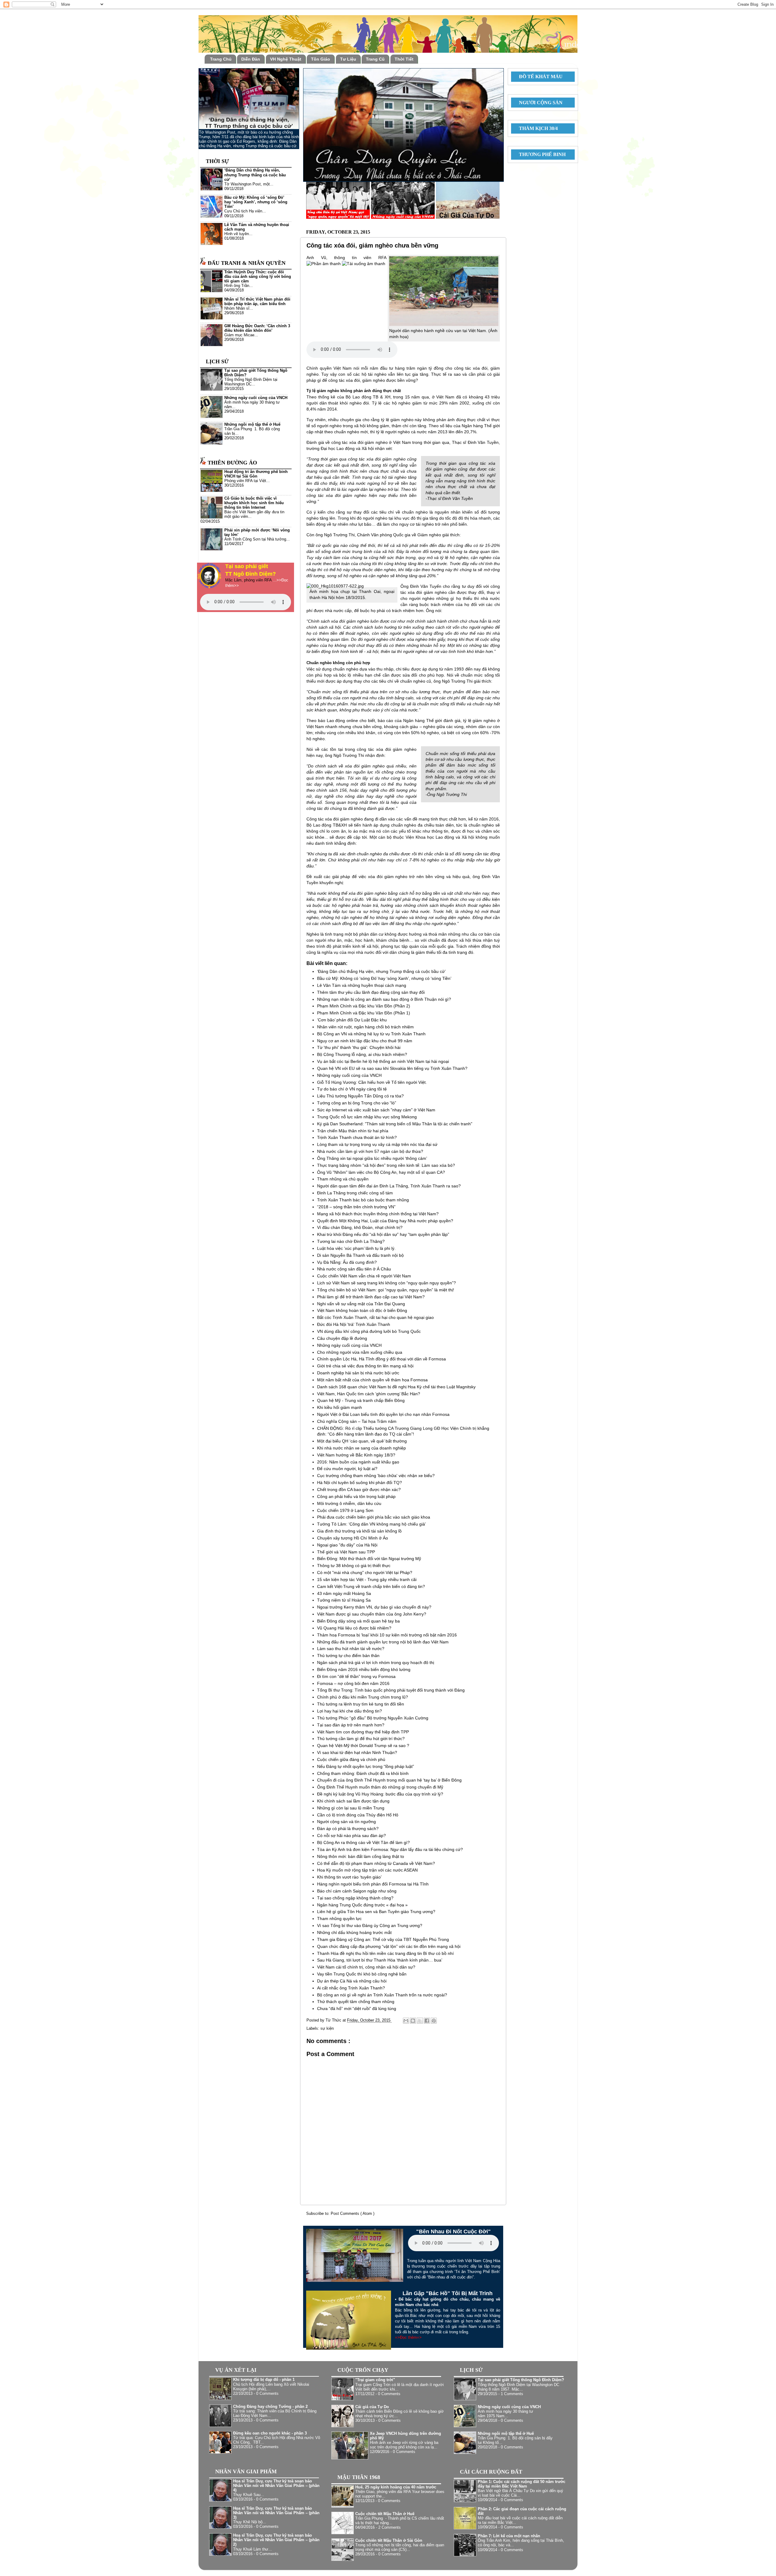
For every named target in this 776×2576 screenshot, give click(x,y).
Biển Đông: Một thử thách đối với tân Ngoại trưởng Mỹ (369, 1559)
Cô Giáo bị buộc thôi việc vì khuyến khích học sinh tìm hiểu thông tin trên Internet (254, 503)
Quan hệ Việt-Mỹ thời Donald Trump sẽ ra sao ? (363, 1746)
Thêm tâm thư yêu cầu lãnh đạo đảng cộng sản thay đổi (371, 992)
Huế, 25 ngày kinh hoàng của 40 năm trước (396, 2487)
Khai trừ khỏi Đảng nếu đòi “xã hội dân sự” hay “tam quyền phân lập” (383, 1234)
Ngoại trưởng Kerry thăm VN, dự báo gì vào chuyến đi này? (374, 1607)
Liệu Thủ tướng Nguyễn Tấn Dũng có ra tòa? (360, 1096)
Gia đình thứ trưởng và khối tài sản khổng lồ (359, 1531)
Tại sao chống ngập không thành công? (355, 1898)
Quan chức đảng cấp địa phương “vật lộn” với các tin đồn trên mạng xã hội (389, 1946)
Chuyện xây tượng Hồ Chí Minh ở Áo (353, 1538)
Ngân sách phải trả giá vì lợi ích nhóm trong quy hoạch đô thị (376, 1662)
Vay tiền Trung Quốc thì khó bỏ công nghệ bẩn (362, 1974)
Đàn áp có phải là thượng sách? (348, 1829)
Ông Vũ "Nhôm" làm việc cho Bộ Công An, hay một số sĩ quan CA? (381, 1172)
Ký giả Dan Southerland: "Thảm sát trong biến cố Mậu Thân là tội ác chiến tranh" (395, 1124)
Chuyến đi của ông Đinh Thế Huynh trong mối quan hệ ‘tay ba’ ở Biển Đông (389, 1780)
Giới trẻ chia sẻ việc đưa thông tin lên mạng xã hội (365, 1366)
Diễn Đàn (251, 59)
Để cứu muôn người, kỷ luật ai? (347, 1469)
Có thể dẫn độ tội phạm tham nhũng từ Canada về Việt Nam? (376, 1863)
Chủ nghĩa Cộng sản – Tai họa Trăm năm (357, 1421)
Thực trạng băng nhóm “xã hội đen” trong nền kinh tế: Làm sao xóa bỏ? (386, 1165)
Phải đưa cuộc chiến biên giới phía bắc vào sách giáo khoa (374, 1517)
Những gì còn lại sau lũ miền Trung (351, 1808)
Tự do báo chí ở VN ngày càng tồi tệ (352, 1089)
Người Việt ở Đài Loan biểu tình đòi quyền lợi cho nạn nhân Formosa (383, 1414)
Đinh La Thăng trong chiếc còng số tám (355, 1193)
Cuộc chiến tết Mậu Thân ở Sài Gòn (389, 2541)
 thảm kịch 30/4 (536, 128)
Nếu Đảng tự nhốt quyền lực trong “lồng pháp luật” (366, 1766)
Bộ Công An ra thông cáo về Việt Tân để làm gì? (363, 1842)
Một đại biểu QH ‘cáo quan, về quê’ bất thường (362, 1441)
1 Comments (512, 2394)
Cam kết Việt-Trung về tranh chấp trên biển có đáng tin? (371, 1586)
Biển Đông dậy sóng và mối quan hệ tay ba (358, 1621)
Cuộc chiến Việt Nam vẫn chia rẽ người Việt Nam (364, 1276)
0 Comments (267, 2394)
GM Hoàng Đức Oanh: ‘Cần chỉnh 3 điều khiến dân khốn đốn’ (257, 328)
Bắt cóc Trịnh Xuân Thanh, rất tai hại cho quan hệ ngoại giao (375, 1317)
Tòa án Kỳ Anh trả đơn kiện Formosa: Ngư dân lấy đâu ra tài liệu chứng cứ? (390, 1849)
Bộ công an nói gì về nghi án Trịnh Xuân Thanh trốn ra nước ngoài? (382, 1995)
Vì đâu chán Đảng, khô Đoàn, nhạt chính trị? (360, 1227)
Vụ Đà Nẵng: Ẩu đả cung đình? (347, 1262)
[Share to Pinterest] (434, 2021)
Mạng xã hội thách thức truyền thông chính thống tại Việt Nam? (378, 1214)
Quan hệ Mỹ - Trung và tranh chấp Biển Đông (361, 1400)
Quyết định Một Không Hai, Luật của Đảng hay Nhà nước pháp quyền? (385, 1221)
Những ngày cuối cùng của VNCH (349, 1075)
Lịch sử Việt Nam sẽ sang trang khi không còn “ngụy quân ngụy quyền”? (386, 1283)
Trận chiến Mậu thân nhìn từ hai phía (353, 1131)
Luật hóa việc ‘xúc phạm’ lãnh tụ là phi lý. (356, 1248)
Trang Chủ (221, 59)
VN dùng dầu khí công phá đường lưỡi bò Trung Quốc (369, 1331)
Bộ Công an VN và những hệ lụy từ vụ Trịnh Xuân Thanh (371, 1034)
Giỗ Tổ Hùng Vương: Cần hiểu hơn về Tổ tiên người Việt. (372, 1082)
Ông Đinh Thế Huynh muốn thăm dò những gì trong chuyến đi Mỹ (380, 1787)
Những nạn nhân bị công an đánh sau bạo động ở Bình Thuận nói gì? (384, 999)
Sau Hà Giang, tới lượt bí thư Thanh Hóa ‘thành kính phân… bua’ (380, 1960)
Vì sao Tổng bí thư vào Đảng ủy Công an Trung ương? (370, 1925)
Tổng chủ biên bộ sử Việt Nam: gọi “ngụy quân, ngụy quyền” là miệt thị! (386, 1290)
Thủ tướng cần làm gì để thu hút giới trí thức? (361, 1739)
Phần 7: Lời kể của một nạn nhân (509, 2536)
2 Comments (390, 2528)
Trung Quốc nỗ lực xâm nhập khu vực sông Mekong (367, 1117)
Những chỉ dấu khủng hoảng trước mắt (354, 1932)
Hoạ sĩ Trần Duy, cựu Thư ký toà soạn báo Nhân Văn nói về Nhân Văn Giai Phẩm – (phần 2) (276, 2540)
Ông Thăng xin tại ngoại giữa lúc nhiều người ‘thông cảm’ (372, 1158)
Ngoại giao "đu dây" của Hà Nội (347, 1545)
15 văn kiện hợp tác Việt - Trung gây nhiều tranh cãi (367, 1579)
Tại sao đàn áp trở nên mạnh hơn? (351, 1725)
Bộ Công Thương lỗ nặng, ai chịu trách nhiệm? (362, 1054)
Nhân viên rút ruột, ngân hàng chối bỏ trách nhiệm (365, 1027)
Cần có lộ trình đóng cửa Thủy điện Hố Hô (358, 1815)
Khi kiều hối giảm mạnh (339, 1407)
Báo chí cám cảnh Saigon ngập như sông (357, 1891)
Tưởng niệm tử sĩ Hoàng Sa (344, 1600)
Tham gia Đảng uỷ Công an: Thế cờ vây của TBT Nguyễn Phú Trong (383, 1939)
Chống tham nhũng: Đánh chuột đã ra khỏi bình (363, 1773)
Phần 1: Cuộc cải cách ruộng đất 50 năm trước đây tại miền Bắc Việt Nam (522, 2484)
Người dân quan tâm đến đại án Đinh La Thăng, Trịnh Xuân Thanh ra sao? (389, 1186)
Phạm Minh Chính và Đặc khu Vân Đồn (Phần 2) (364, 1006)
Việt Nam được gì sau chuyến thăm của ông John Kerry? (372, 1614)
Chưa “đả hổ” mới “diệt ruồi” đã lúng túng (357, 2009)
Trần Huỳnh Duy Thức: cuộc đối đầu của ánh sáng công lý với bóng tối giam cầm (258, 277)
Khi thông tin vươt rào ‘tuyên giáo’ (349, 1877)
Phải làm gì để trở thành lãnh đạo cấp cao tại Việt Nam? (371, 1297)
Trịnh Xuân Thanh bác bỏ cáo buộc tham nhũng (363, 1200)
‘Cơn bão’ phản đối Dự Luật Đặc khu (352, 1020)
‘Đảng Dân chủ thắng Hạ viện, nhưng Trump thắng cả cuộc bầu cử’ (381, 971)
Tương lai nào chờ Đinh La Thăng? (351, 1241)
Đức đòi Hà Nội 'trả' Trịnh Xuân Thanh (354, 1324)
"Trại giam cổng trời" (375, 2380)
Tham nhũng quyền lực (339, 1919)
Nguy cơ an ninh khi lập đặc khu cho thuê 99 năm (365, 1041)
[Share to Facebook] (427, 2021)
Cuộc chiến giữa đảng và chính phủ (351, 1759)
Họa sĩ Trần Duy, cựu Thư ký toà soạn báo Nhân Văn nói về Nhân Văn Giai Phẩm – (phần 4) (276, 2486)
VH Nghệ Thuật (286, 59)
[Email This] (406, 2021)
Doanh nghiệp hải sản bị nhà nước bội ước (358, 1373)
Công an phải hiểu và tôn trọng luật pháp (356, 1496)
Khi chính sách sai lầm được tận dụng (353, 1801)
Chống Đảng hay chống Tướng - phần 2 (270, 2407)
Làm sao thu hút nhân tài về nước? (351, 1649)
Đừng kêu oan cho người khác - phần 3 (270, 2433)
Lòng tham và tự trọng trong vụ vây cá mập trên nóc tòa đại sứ (377, 1144)
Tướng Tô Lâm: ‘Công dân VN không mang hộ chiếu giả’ (371, 1524)
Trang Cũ (375, 59)
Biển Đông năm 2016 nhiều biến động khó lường (364, 1669)
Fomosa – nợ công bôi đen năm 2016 (353, 1683)
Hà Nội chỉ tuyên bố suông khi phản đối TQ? (360, 1483)
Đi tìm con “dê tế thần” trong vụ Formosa (356, 1676)
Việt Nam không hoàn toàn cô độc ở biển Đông (362, 1310)
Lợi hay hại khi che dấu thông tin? (350, 1711)
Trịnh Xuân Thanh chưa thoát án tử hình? (357, 1137)
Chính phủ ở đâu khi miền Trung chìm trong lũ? (363, 1697)
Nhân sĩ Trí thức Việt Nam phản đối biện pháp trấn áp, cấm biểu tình (257, 302)
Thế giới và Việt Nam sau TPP (346, 1552)
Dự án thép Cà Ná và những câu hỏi (352, 1981)
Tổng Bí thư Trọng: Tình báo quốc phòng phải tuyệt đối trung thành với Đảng (391, 1690)
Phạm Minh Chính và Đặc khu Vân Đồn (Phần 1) (364, 1013)
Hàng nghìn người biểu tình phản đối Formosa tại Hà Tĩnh (373, 1884)
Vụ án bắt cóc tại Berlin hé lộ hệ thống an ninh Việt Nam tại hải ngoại (383, 1061)
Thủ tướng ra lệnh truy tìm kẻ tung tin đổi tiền (361, 1704)
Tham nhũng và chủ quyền (343, 1179)
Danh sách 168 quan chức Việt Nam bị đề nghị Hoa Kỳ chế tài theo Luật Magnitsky (396, 1387)
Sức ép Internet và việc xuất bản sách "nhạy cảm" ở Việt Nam (376, 1110)
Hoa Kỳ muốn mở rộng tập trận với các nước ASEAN (367, 1870)
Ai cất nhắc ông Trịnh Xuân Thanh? (351, 1988)
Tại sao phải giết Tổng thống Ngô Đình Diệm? (521, 2380)
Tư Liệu (348, 59)
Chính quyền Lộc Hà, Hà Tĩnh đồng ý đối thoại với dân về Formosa (381, 1359)
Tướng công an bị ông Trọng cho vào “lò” (357, 1103)
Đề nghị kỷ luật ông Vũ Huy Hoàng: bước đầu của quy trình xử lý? (380, 1794)
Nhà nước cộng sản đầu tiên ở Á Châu (354, 1269)
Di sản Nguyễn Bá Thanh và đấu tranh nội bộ (360, 1255)
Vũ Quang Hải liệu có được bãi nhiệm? (354, 1628)
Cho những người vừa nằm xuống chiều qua (360, 1352)
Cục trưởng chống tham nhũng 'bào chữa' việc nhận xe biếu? (376, 1476)
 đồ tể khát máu (538, 77)
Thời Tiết (404, 59)
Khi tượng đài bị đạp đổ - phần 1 (264, 2380)
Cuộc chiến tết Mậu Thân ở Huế (385, 2514)
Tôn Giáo (321, 59)
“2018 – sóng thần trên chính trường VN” (356, 1207)
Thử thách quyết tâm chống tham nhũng (356, 2002)
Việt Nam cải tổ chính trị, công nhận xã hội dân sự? (366, 1967)
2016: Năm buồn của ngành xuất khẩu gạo (358, 1462)
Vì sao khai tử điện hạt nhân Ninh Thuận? (357, 1752)
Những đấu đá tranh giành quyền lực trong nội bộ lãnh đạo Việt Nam (383, 1642)
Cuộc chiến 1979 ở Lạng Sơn (345, 1510)
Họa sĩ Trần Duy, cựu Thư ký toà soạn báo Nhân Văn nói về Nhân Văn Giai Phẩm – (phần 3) (276, 2513)
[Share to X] (420, 2021)
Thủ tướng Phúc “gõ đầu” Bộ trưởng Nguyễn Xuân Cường (373, 1718)
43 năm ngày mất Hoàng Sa (344, 1593)
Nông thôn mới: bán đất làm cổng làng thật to (361, 1856)
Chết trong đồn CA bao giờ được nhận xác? (359, 1489)
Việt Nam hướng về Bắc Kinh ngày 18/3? (356, 1455)
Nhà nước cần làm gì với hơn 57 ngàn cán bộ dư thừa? (370, 1151)
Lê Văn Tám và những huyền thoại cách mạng (362, 985)
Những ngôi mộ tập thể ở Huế (252, 424)
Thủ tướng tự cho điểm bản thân (348, 1656)
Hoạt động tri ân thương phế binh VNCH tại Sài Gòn (256, 474)
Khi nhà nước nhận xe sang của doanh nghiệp (361, 1448)
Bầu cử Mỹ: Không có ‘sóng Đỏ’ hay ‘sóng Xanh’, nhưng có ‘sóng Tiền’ (384, 978)
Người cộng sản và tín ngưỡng (346, 1822)
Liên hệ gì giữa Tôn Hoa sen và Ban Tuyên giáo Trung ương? (376, 1912)
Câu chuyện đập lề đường (342, 1338)
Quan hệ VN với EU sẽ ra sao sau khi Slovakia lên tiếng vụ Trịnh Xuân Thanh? (392, 1068)
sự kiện (327, 2029)
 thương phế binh (540, 154)
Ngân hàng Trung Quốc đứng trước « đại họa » (362, 1905)
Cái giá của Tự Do (372, 2407)
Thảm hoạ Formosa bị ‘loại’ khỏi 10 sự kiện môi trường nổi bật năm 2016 (387, 1635)
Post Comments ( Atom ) (353, 2214)
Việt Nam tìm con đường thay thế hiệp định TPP (363, 1732)
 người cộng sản (538, 103)
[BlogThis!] (413, 2021)
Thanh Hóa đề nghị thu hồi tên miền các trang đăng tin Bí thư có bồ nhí (385, 1953)
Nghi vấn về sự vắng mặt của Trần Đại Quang (361, 1304)
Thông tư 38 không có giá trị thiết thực (354, 1566)
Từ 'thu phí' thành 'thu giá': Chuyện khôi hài (359, 1047)
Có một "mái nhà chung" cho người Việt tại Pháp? (365, 1573)
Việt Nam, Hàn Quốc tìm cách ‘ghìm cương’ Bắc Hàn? (369, 1394)
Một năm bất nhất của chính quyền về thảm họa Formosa (372, 1380)
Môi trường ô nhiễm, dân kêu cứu (349, 1503)
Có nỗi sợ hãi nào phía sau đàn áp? (351, 1835)
